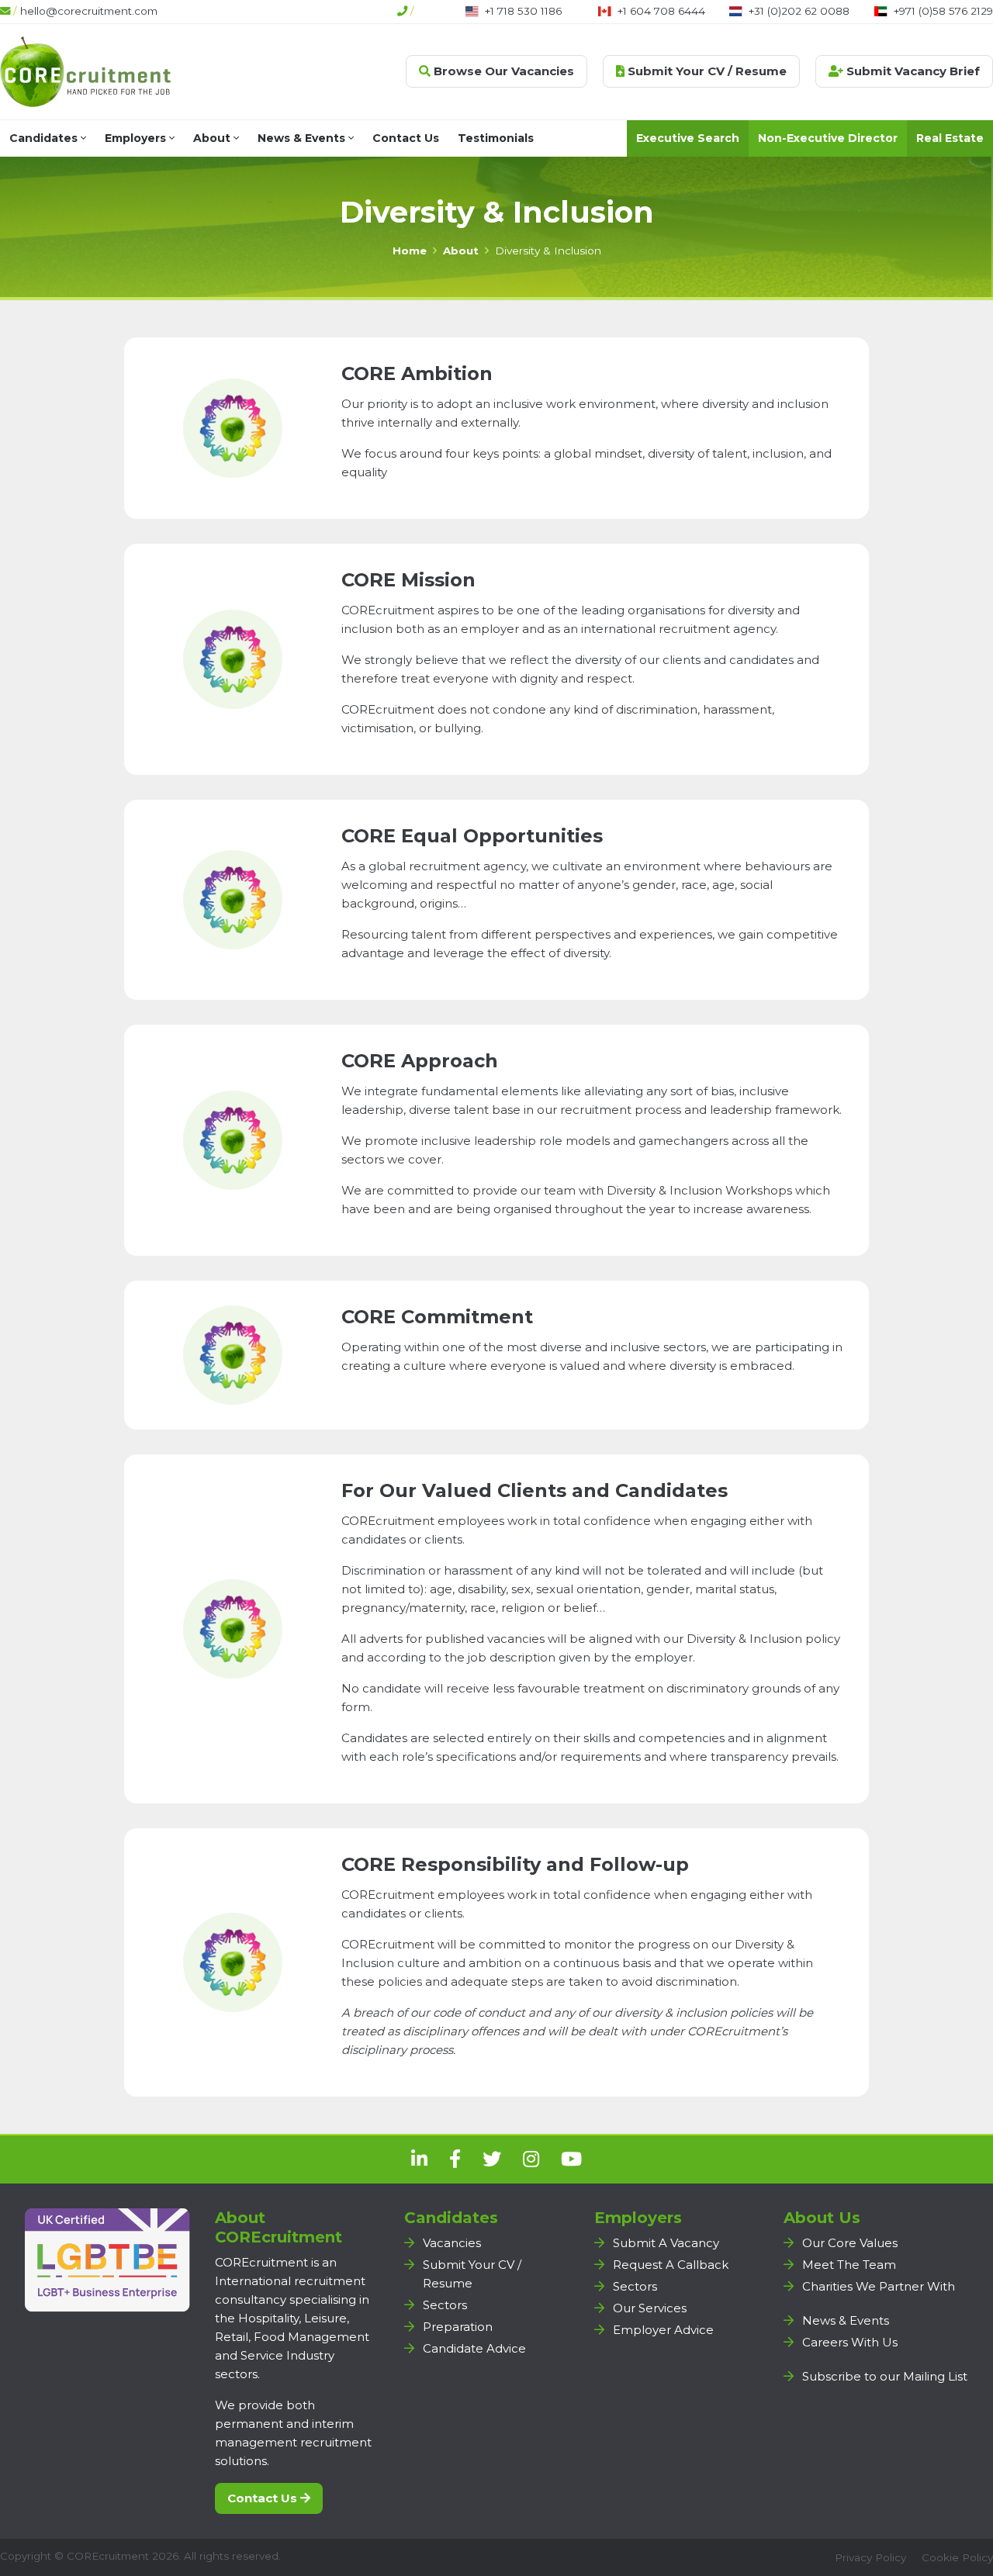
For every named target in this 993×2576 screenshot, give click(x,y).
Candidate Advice (474, 2348)
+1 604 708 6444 (661, 11)
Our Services (650, 2308)
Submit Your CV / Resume (706, 71)
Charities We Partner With (879, 2286)
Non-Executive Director (828, 138)
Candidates (45, 138)
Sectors (445, 2305)
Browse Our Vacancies (502, 71)
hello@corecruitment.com (89, 11)
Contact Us (406, 138)
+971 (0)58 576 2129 (943, 11)
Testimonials (496, 138)
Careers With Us (850, 2342)
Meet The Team (849, 2265)
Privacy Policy (870, 2557)
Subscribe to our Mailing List (885, 2376)
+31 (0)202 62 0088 (799, 11)
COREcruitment (108, 2556)
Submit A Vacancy (666, 2243)
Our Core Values (850, 2243)
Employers (137, 138)
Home (410, 251)
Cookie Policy (957, 2557)
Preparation (458, 2327)
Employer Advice (663, 2330)
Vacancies (452, 2243)
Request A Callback (671, 2265)
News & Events (303, 138)
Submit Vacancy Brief (912, 71)
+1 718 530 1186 (523, 11)
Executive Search (688, 138)
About (213, 138)
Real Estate (950, 138)
